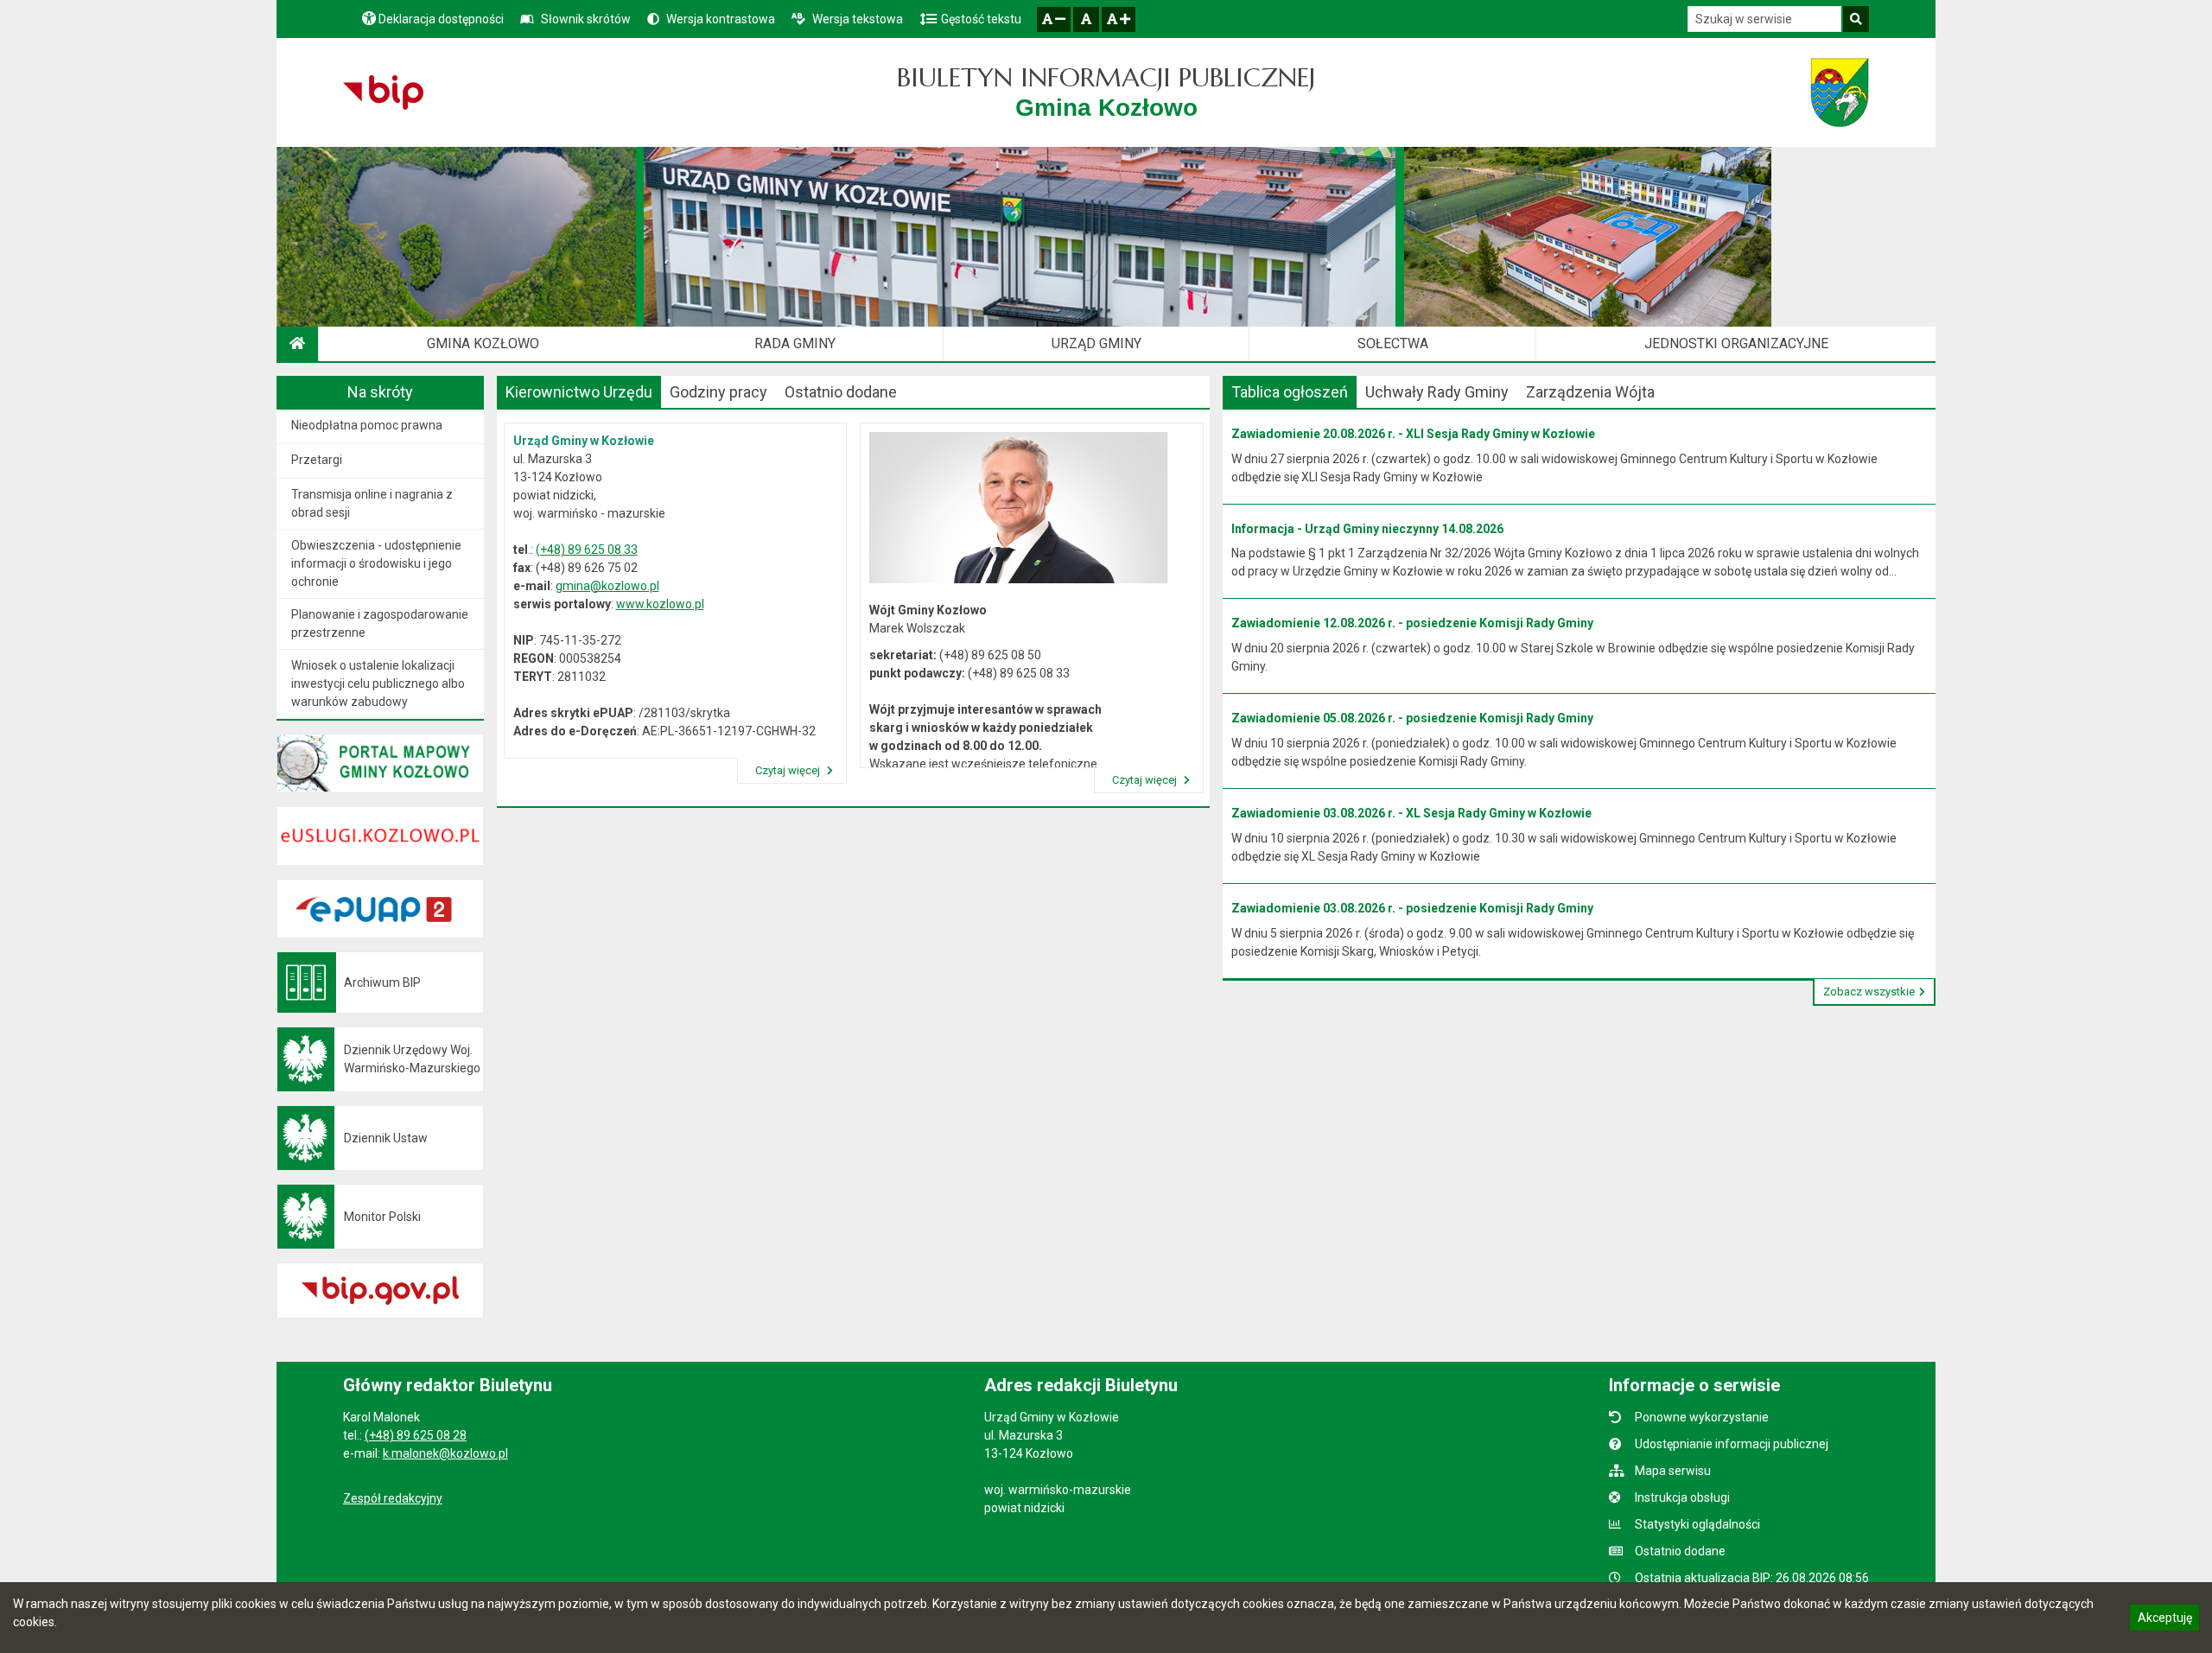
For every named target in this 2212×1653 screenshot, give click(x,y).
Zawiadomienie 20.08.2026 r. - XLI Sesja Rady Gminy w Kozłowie (1413, 434)
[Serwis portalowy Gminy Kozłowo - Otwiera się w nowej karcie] (1840, 92)
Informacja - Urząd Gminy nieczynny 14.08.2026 (1367, 529)
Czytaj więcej (789, 770)
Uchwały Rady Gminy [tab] (1437, 392)
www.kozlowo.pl (660, 604)
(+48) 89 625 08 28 (416, 1435)
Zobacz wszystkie (1869, 992)
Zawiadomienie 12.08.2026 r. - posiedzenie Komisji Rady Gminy (1412, 623)
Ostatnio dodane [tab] (841, 392)
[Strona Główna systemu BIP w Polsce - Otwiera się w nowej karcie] (383, 92)
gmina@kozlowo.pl (607, 586)
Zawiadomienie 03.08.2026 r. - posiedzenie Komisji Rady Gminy (1412, 908)
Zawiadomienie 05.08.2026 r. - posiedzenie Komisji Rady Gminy (1412, 718)
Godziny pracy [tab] (718, 392)
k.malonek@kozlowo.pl (445, 1453)
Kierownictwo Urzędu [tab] (579, 392)
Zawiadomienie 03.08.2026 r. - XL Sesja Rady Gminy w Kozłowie (1411, 813)
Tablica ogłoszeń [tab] (1290, 392)
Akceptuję (2164, 1620)
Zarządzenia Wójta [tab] (1590, 392)
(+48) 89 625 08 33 (587, 550)
